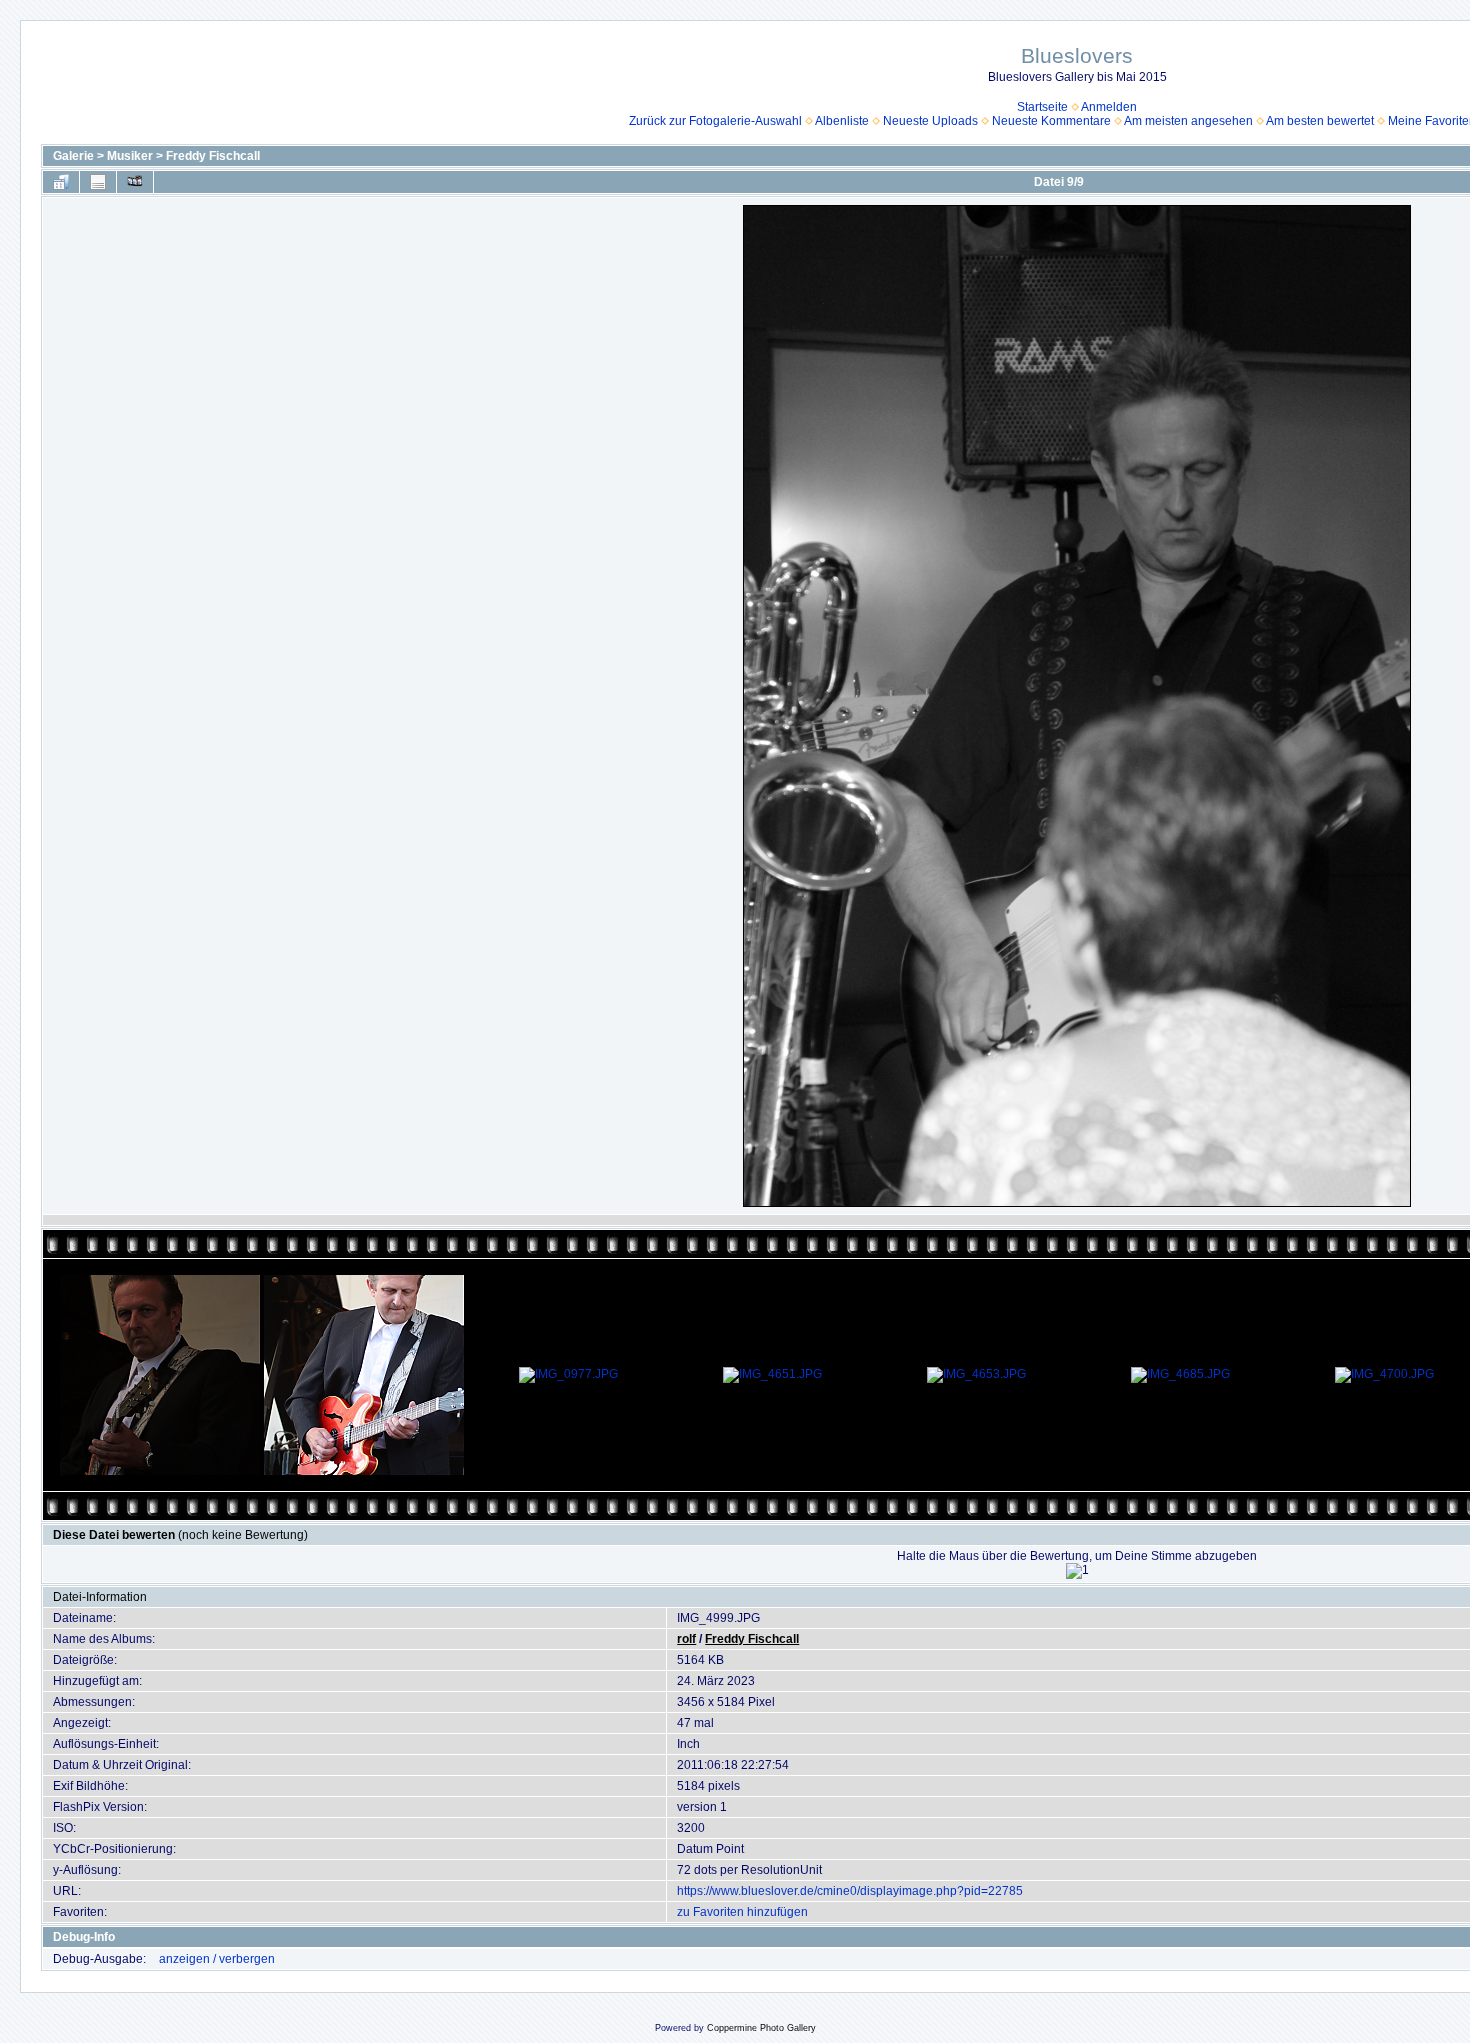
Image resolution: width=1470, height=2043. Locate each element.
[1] (1077, 1571)
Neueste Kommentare (1051, 121)
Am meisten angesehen (1188, 121)
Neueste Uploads (930, 121)
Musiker (130, 156)
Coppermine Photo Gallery (761, 2028)
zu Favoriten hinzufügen (742, 1912)
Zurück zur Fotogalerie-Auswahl (715, 121)
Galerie (73, 156)
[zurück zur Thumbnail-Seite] (61, 182)
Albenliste (842, 121)
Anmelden (1109, 107)
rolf (686, 1639)
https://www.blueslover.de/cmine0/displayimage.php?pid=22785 (850, 1891)
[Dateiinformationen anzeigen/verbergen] (98, 182)
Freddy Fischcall (213, 156)
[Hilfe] (124, 1937)
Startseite (1042, 107)
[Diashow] (135, 182)
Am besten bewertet (1320, 121)
